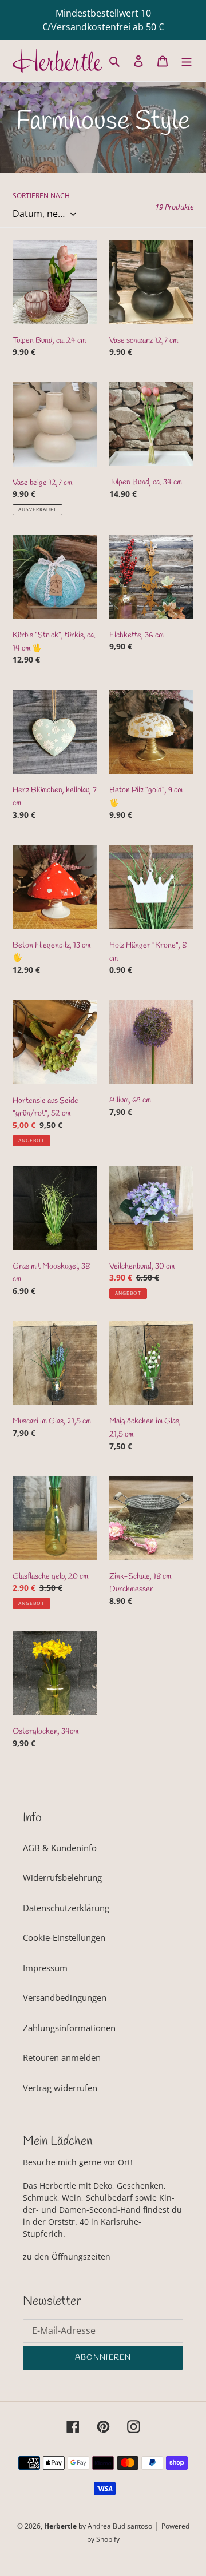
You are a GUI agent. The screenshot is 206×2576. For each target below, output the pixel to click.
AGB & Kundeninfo (60, 1848)
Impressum (45, 1968)
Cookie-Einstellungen (64, 1937)
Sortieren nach (41, 196)
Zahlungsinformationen (69, 2028)
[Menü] (187, 60)
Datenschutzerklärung (66, 1908)
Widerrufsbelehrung (62, 1877)
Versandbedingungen (65, 1997)
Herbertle (60, 2526)
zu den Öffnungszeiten (67, 2256)
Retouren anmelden (62, 2057)
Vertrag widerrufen (60, 2088)
